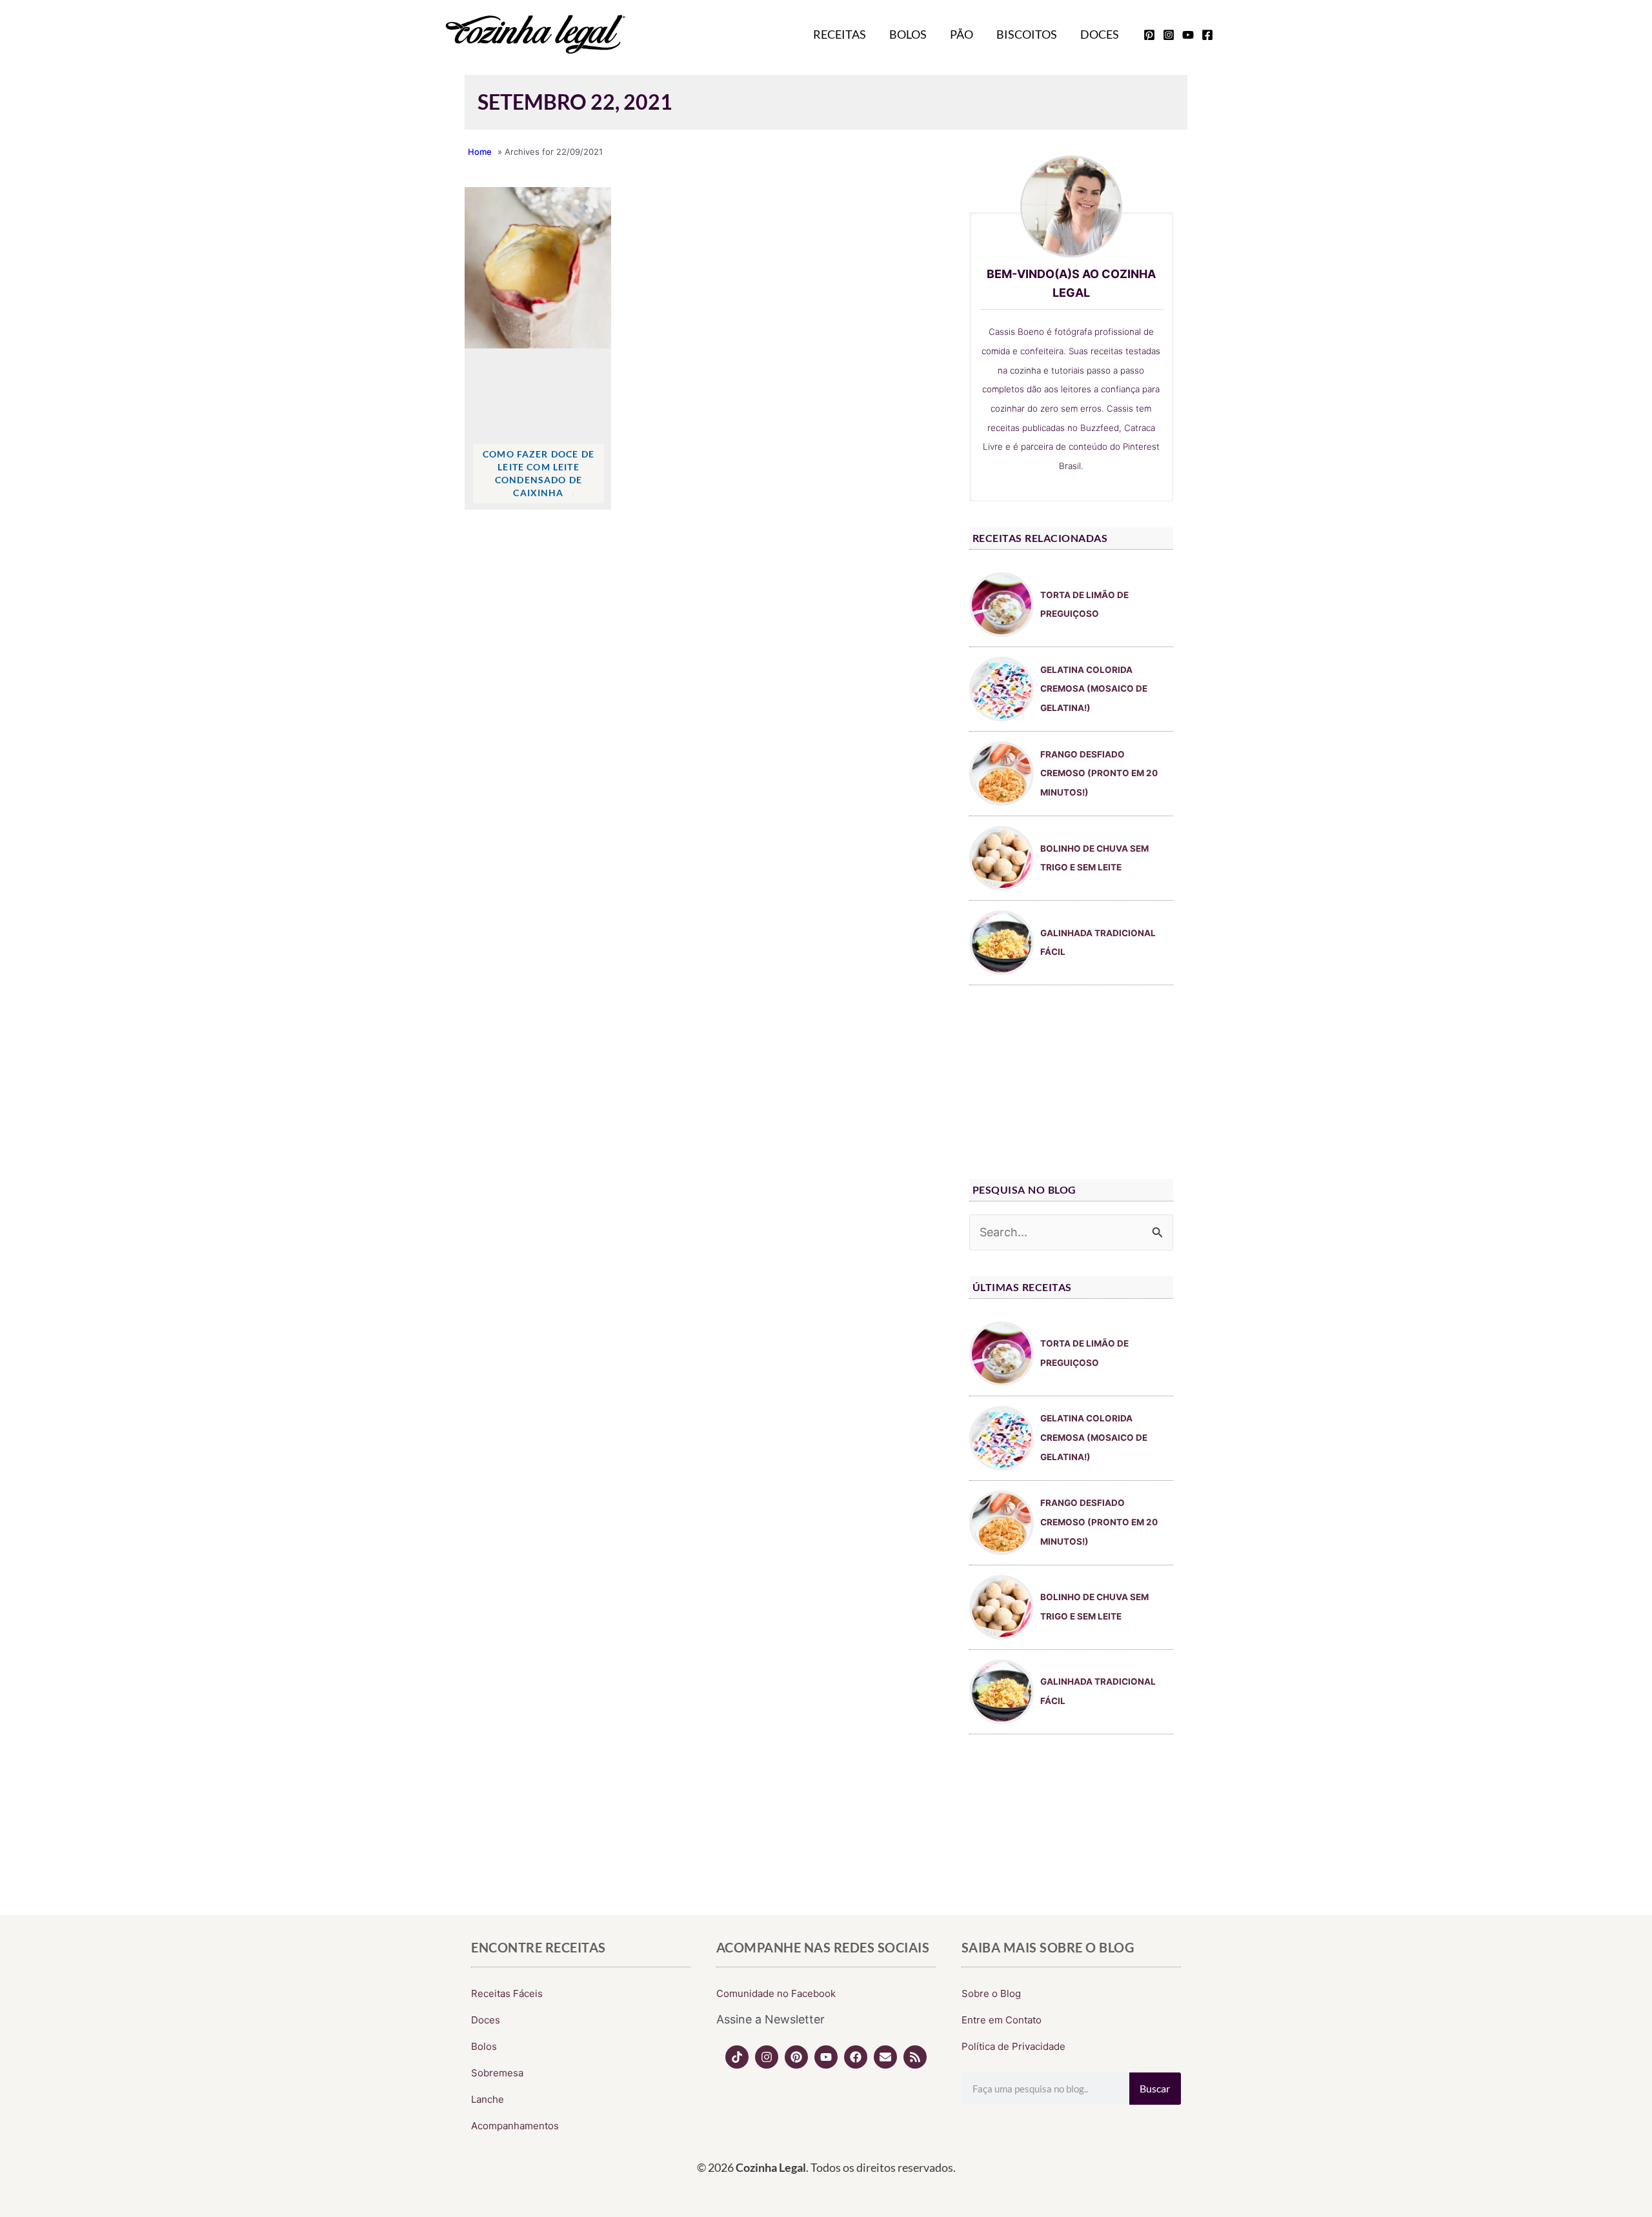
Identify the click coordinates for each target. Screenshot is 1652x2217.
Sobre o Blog (991, 1993)
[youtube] (1188, 35)
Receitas (840, 34)
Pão (962, 34)
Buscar (1155, 2088)
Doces (1100, 34)
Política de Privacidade (1013, 2046)
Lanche (488, 2099)
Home (480, 152)
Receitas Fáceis (507, 1993)
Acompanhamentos (515, 2126)
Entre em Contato (1002, 2020)
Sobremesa (497, 2073)
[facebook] (1207, 35)
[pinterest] (1149, 35)
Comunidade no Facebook (776, 1993)
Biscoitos (1027, 34)
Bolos (908, 34)
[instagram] (1169, 35)
